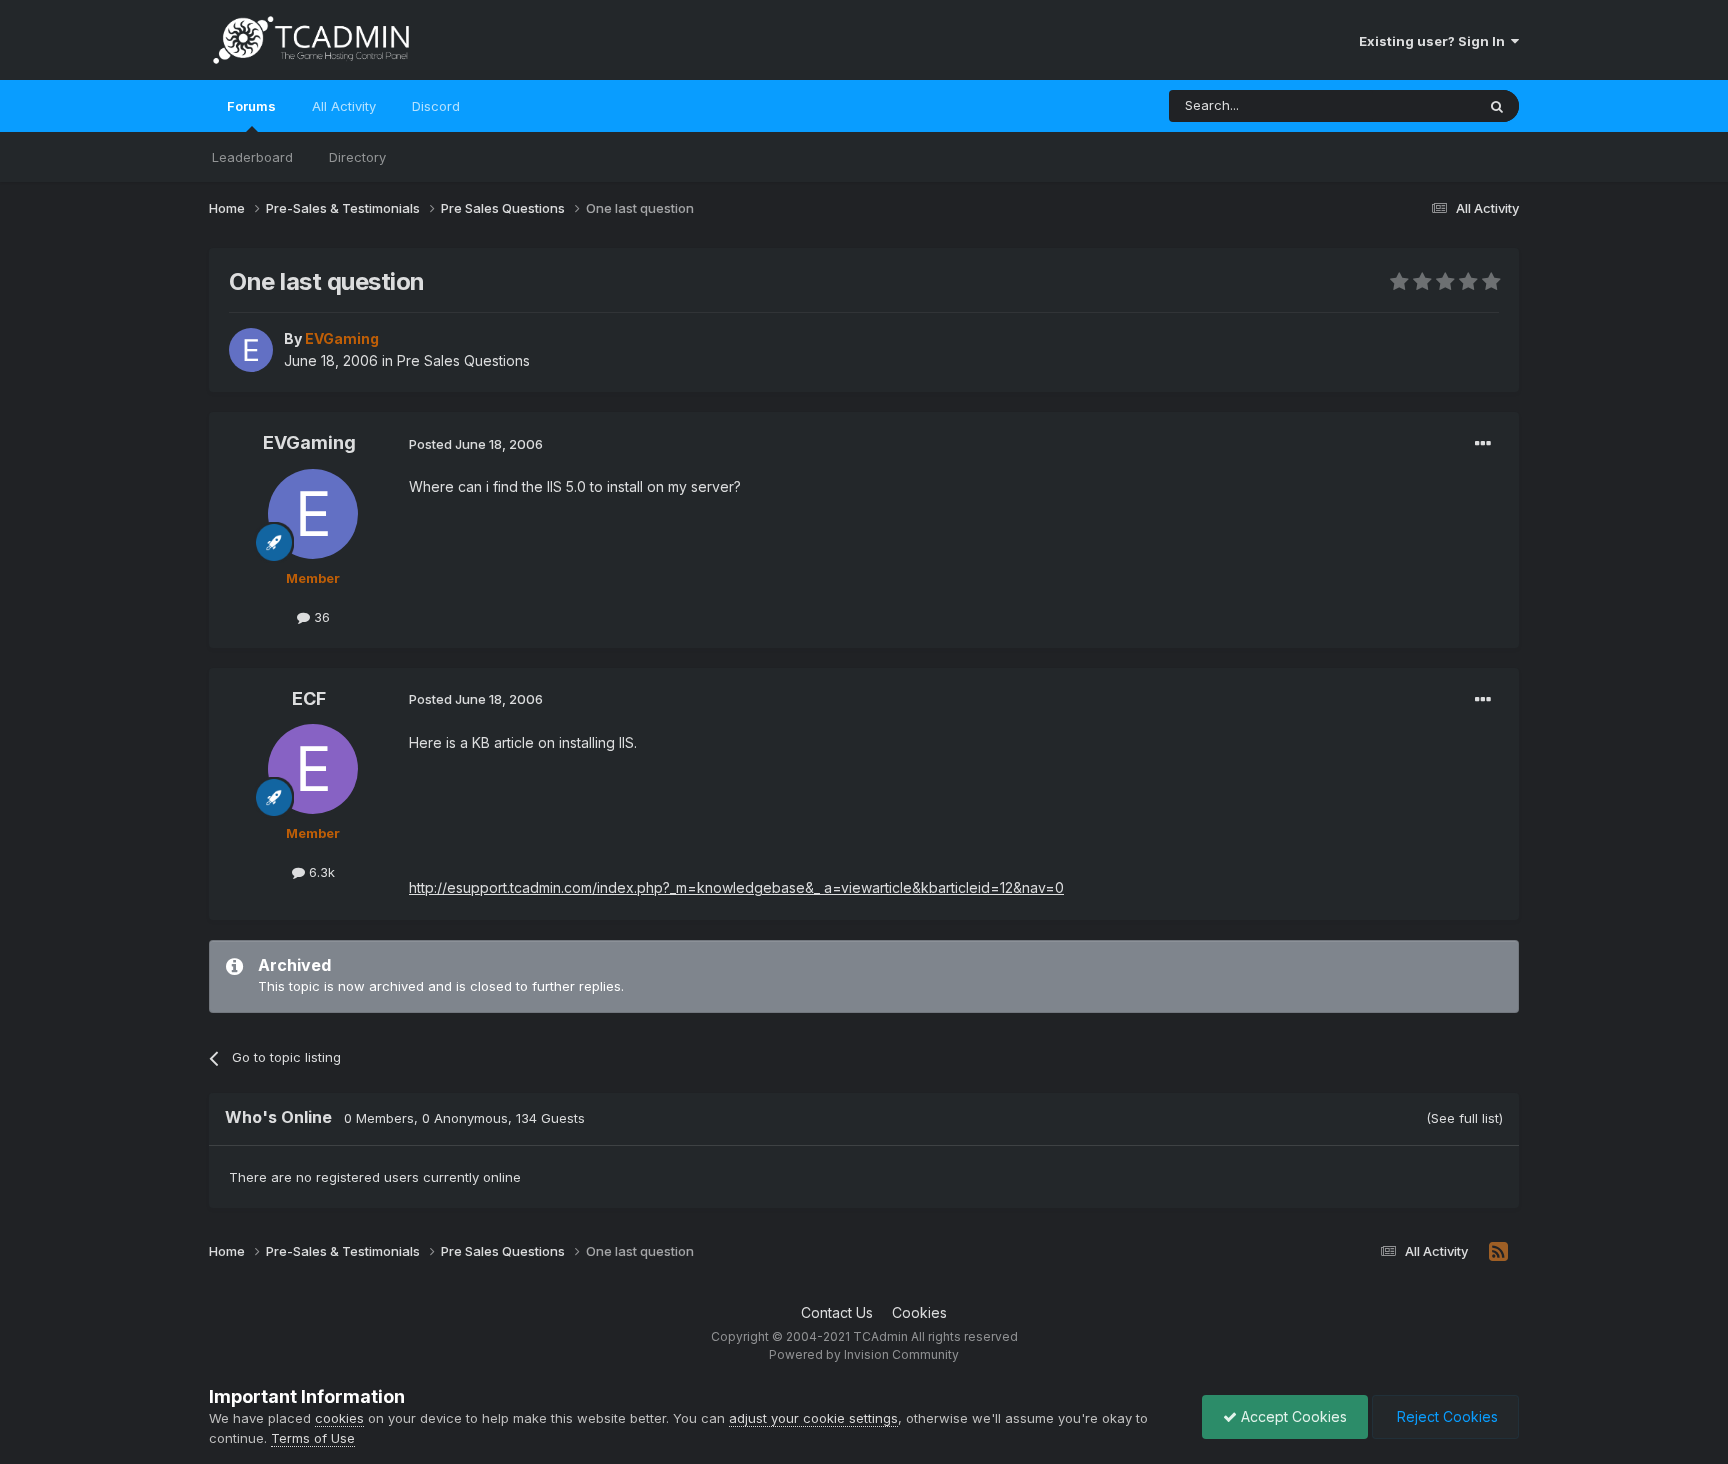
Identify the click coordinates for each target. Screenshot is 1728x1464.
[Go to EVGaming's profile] (251, 350)
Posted (476, 444)
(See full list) (1464, 1118)
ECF (309, 698)
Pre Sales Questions (463, 360)
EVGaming (309, 442)
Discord (436, 106)
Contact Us (837, 1312)
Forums (251, 106)
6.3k (320, 872)
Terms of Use (313, 1438)
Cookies (919, 1312)
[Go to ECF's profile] (313, 769)
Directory (357, 157)
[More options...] (1483, 444)
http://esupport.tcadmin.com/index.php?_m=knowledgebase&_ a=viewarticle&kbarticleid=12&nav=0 (736, 887)
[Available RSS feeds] (1498, 1252)
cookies (339, 1418)
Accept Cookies (1292, 1416)
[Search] (1497, 106)
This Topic (1416, 105)
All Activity (344, 106)
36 (320, 617)
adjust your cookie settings (813, 1418)
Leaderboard (252, 157)
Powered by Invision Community (864, 1354)
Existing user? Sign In (1435, 41)
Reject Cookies (1445, 1416)
